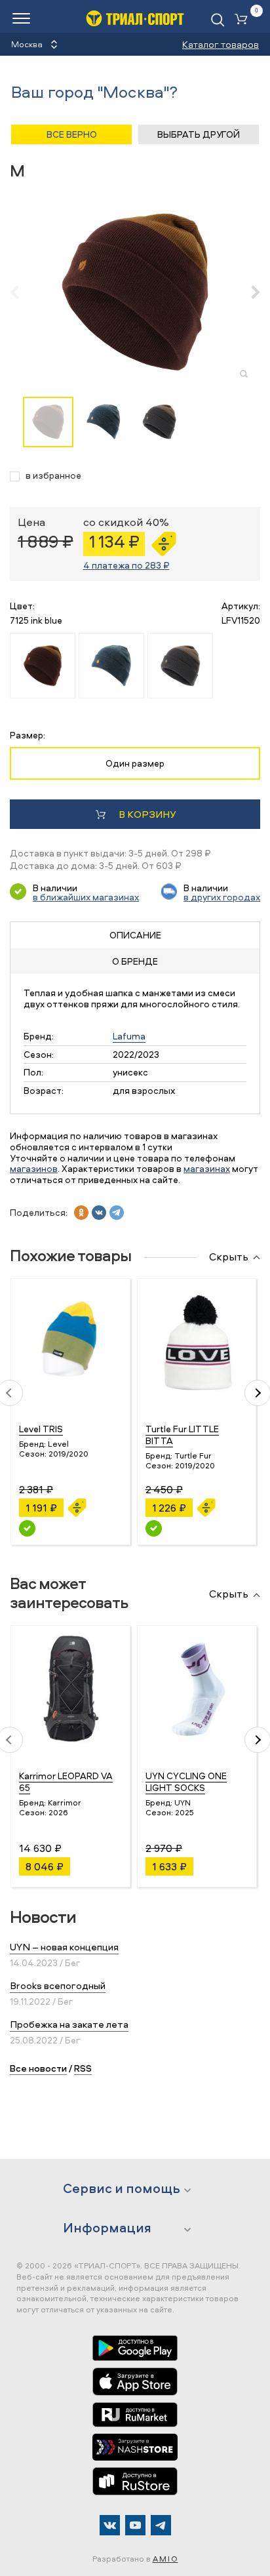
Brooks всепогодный (58, 1985)
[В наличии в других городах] (27, 1528)
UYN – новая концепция (64, 1947)
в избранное (53, 476)
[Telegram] (161, 2525)
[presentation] (21, 292)
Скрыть (229, 1257)
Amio (165, 2559)
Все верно (72, 134)
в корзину (147, 814)
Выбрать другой (199, 134)
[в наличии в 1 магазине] (154, 1528)
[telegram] (117, 1213)
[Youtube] (135, 2525)
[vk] (99, 1213)
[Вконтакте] (110, 2525)
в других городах (222, 897)
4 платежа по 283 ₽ (126, 565)
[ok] (81, 1213)
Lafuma (129, 1036)
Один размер (135, 763)
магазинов (34, 1168)
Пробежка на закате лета (69, 2024)
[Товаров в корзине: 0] (244, 20)
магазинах (207, 1168)
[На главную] (135, 18)
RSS (83, 2068)
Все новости (38, 2068)
